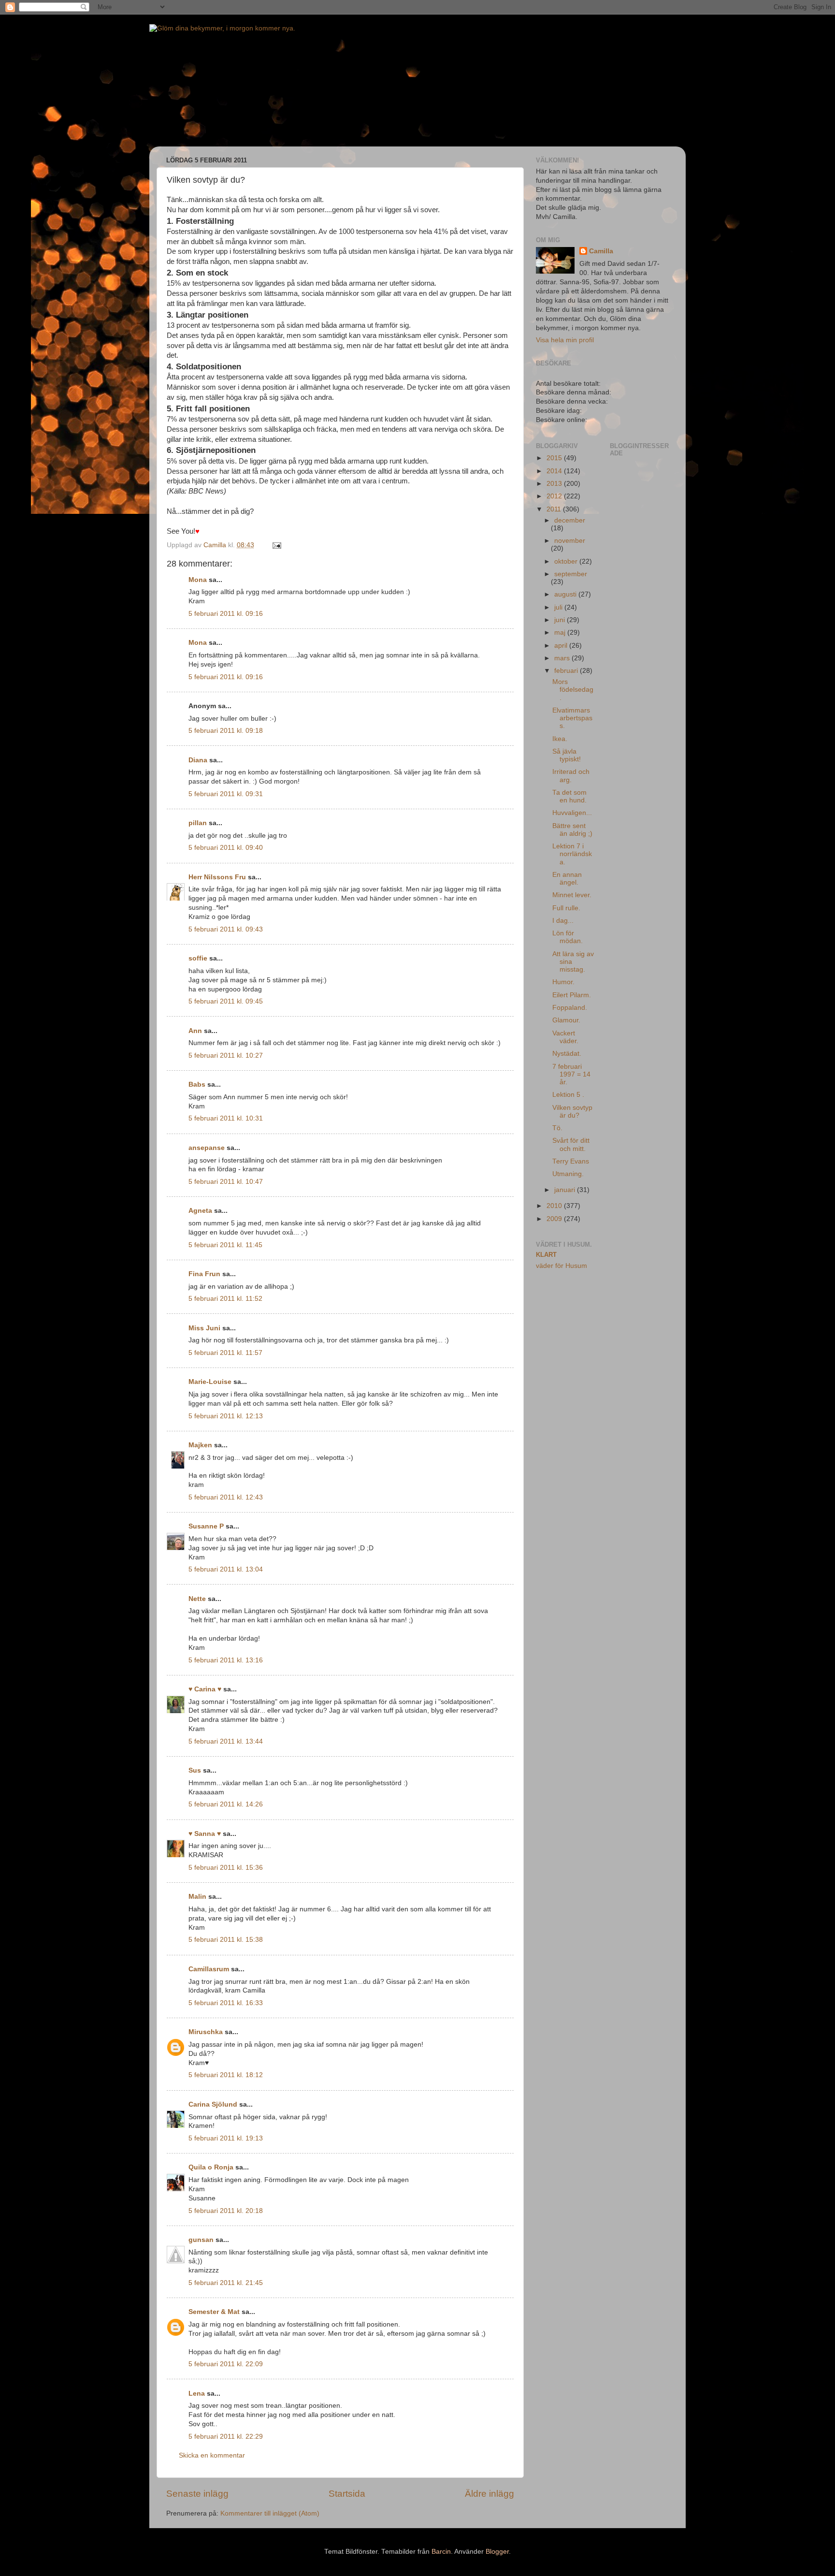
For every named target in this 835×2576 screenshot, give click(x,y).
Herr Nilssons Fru (217, 877)
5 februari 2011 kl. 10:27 (226, 1055)
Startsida (347, 2494)
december (570, 520)
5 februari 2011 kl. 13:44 (226, 1741)
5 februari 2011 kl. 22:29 (226, 2437)
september (571, 574)
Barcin (441, 2552)
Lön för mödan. (568, 937)
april (562, 646)
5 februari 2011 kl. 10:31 (226, 1118)
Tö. (557, 1128)
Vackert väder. (565, 1037)
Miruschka (206, 2032)
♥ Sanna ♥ (205, 1834)
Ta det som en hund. (569, 796)
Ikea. (560, 739)
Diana (198, 760)
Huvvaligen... (572, 813)
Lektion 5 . (568, 1095)
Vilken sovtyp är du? (572, 1112)
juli (559, 607)
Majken (200, 1445)
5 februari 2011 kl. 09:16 (226, 614)
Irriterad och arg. (571, 776)
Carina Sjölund (213, 2104)
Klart (546, 1255)
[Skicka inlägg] (276, 545)
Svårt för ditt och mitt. (571, 1144)
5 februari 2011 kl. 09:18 (226, 731)
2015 (555, 458)
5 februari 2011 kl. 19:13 (226, 2138)
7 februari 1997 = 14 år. (571, 1074)
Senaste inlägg (197, 2494)
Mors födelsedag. (573, 690)
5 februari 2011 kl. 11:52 (225, 1299)
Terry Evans (571, 1161)
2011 (555, 509)
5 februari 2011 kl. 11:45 (225, 1245)
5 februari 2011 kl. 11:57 (225, 1353)
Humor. (563, 982)
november (570, 541)
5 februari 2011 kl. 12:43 (226, 1497)
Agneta (200, 1211)
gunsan (201, 2240)
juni (561, 620)
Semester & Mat (214, 2312)
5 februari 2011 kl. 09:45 (226, 1001)
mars (563, 658)
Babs (197, 1084)
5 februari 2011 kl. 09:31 (226, 794)
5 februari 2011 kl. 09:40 (226, 848)
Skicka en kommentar (212, 2455)
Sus (195, 1770)
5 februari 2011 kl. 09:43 (226, 929)
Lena (197, 2394)
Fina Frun (204, 1274)
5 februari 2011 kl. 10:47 (226, 1182)
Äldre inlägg (489, 2494)
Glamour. (566, 1020)
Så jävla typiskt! (567, 755)
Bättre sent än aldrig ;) (572, 830)
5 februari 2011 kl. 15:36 (226, 1868)
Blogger (497, 2552)
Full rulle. (566, 908)
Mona (198, 580)
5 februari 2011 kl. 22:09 (226, 2364)
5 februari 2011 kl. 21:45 (226, 2283)
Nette (197, 1599)
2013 (555, 484)
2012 (555, 496)
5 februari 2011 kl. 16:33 (226, 2003)
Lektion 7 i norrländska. (572, 854)
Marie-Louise (210, 1382)
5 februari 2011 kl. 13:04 (226, 1569)
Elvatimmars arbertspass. (572, 718)
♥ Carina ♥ (205, 1689)
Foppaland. (570, 1008)
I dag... (563, 921)
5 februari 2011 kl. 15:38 (226, 1940)
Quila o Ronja (211, 2167)
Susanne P (206, 1526)
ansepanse (207, 1148)
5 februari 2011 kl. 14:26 (226, 1804)
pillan (198, 823)
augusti (566, 594)
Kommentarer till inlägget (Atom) (270, 2513)
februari (567, 671)
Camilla (601, 251)
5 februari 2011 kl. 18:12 (226, 2075)
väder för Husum (561, 1266)
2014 (555, 471)
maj (561, 633)
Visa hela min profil (565, 340)
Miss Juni (204, 1328)
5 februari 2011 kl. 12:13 (226, 1416)
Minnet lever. (572, 895)
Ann (195, 1031)
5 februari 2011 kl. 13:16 (226, 1660)
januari (566, 1190)
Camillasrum (209, 1969)
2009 (555, 1219)
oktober (567, 561)
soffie (198, 958)
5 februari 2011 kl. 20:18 (226, 2211)
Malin (197, 1897)
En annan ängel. (567, 879)
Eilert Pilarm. (572, 995)
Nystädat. (567, 1054)
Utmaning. (568, 1174)
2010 (555, 1206)
